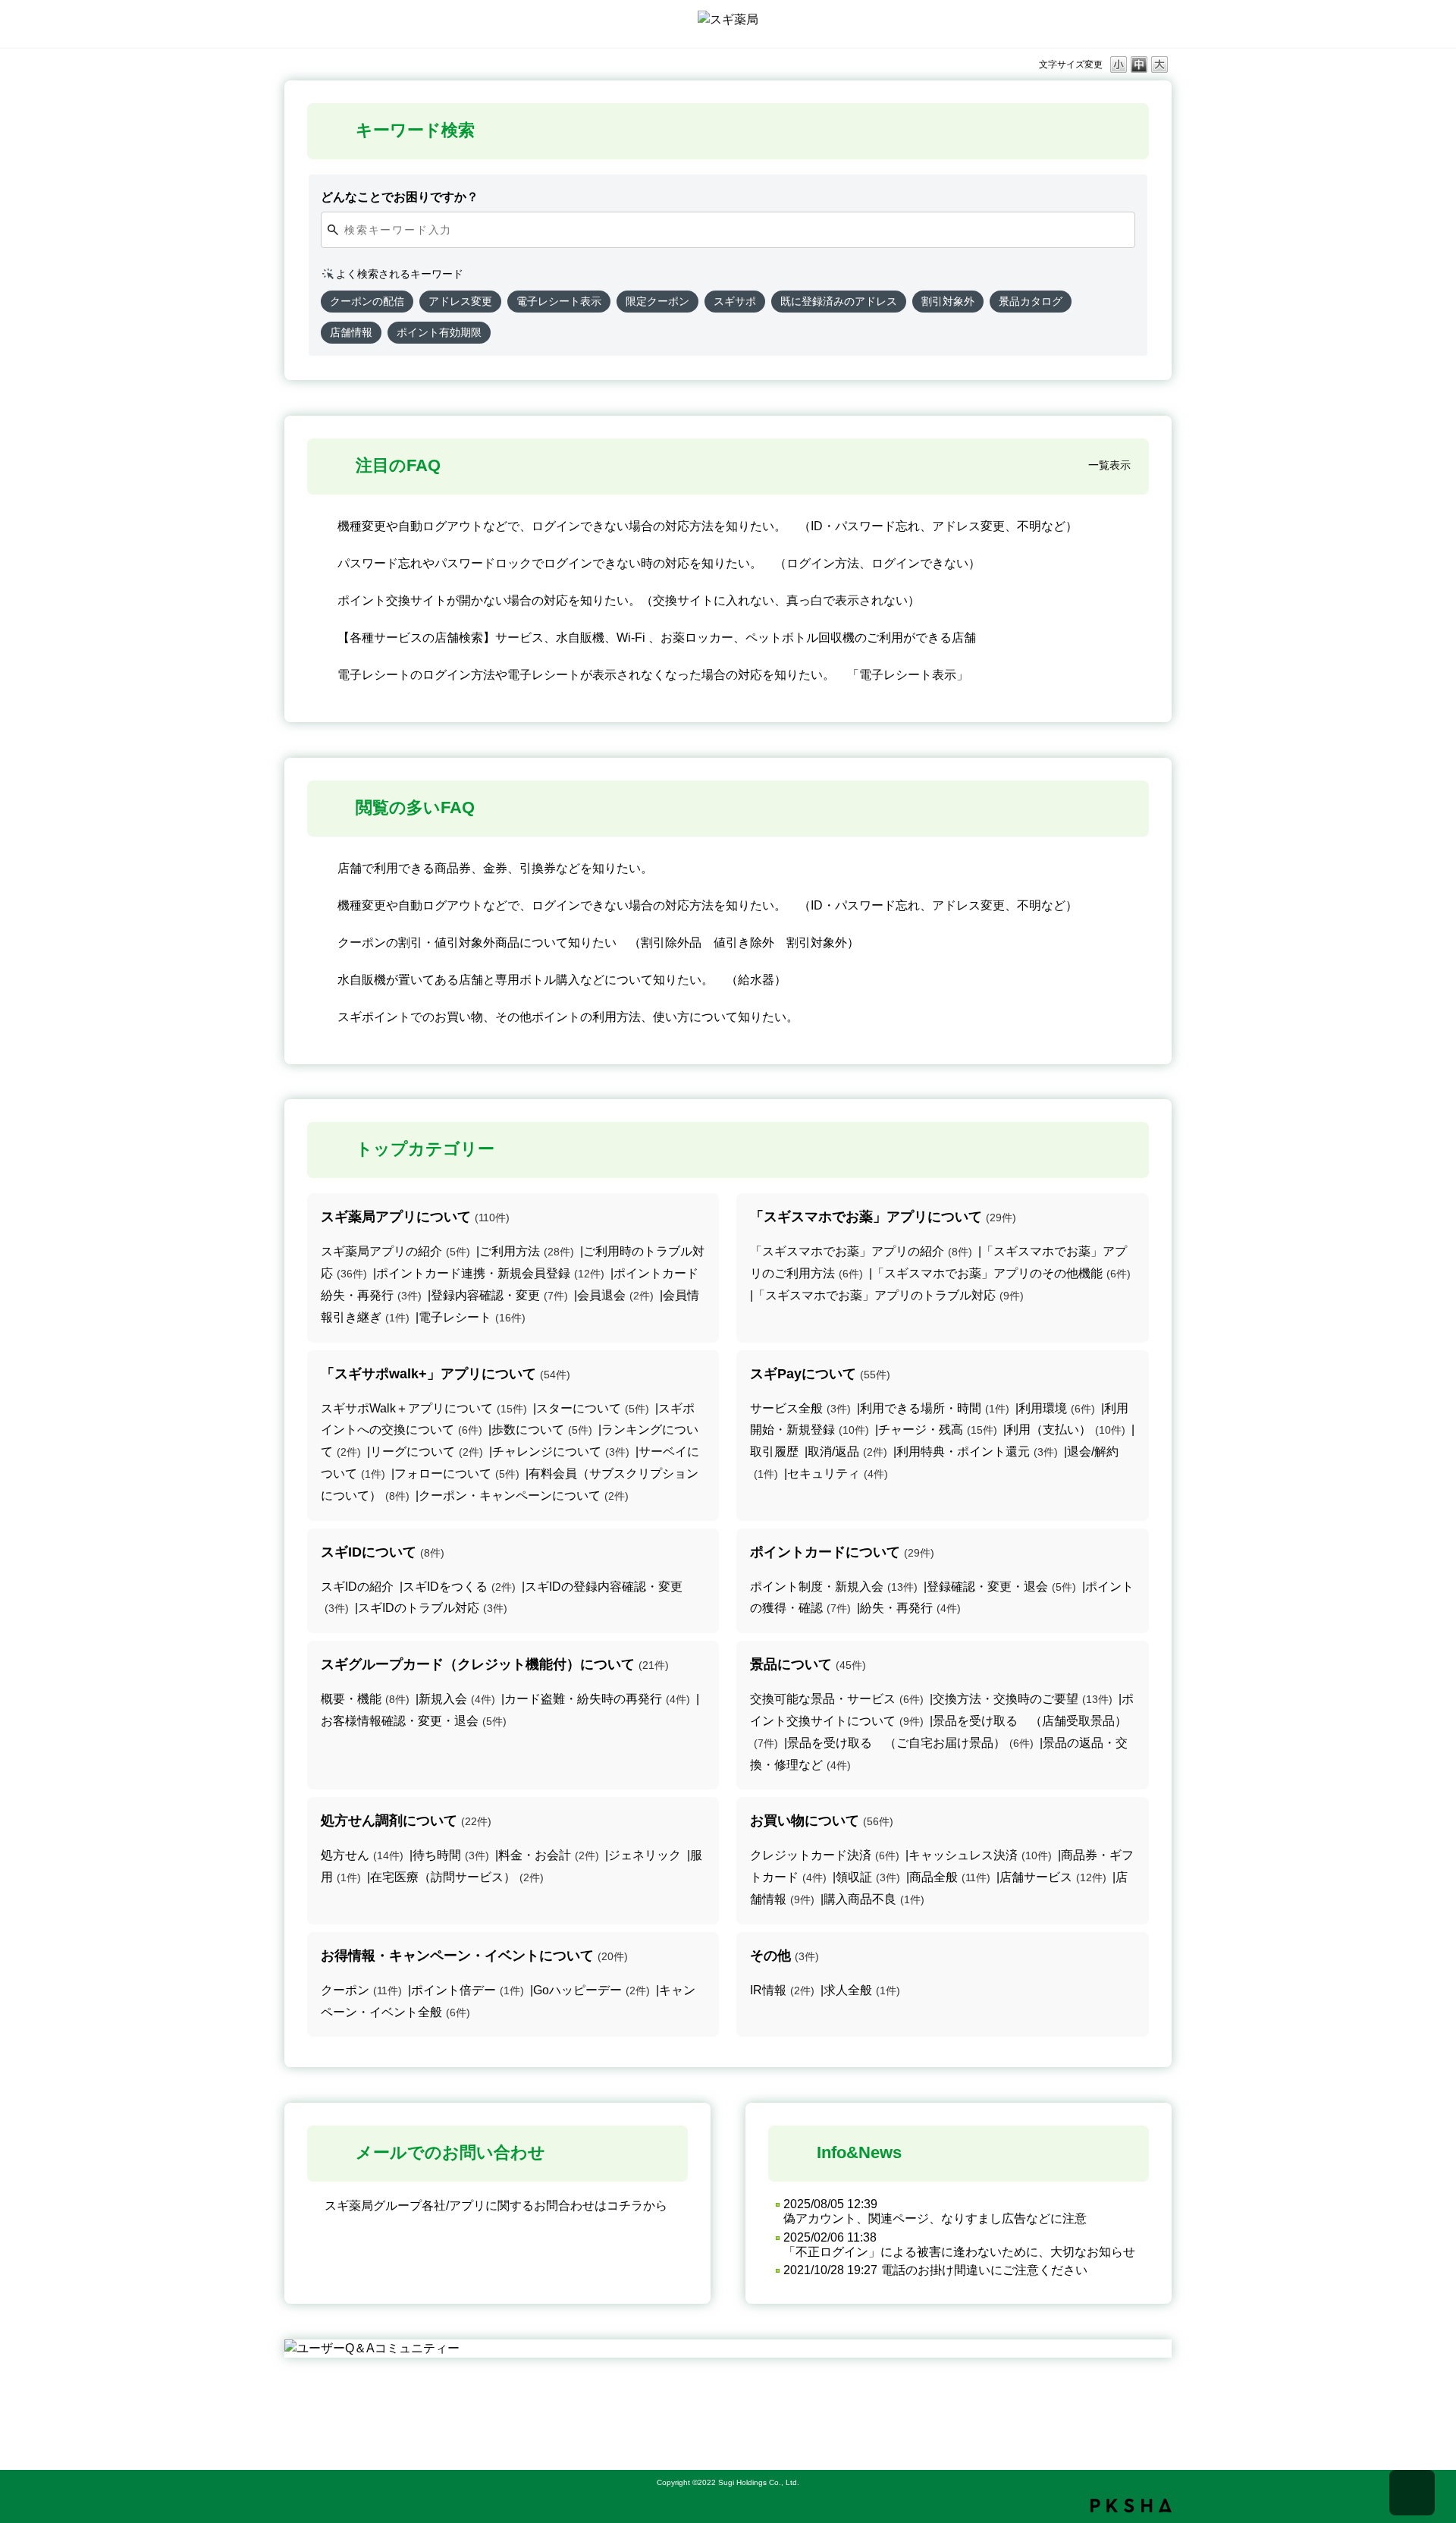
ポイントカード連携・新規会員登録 (490, 1273)
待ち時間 (451, 1855)
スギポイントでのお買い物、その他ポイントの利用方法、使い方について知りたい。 (568, 1017)
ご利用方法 (527, 1251)
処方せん (362, 1855)
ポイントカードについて (842, 1552)
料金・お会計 (549, 1855)
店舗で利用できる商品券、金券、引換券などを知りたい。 (495, 868)
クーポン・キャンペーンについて (524, 1496)
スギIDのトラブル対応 (433, 1608)
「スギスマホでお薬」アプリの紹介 (861, 1251)
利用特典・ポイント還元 (977, 1452)
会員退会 (615, 1295)
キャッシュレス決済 (980, 1855)
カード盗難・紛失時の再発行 (597, 1699)
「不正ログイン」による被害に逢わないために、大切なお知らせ (959, 2252)
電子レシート (472, 1317)
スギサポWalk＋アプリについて (424, 1408)
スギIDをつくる (459, 1587)
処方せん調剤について (406, 1821)
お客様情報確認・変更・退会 (414, 1721)
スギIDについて (383, 1552)
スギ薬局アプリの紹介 (395, 1251)
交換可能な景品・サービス (837, 1699)
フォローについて (457, 1474)
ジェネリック (645, 1855)
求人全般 (862, 1990)
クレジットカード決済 (825, 1855)
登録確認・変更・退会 (1001, 1587)
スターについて (593, 1408)
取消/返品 (847, 1452)
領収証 (868, 1877)
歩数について (542, 1430)
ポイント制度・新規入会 (834, 1587)
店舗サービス (1053, 1877)
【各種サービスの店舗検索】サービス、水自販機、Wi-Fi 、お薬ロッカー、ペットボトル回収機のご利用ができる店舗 (657, 638)
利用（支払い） (1066, 1430)
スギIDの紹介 (357, 1587)
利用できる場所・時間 (935, 1408)
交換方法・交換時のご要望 (1023, 1699)
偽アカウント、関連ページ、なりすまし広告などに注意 (935, 2218)
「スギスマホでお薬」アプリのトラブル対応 (888, 1295)
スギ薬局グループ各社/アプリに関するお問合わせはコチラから (496, 2206)
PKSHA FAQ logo (1131, 2506)
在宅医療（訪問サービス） (457, 1877)
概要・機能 (365, 1699)
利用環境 (1057, 1408)
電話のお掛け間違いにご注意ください (984, 2270)
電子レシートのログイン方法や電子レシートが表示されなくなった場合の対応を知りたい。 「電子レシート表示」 (653, 675)
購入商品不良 (874, 1899)
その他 (784, 1956)
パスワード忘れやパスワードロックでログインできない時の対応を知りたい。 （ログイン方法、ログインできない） (659, 563)
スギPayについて (820, 1374)
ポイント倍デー (468, 1990)
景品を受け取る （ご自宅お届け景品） (910, 1743)
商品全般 (950, 1877)
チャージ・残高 (938, 1430)
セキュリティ (838, 1474)
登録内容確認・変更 (499, 1295)
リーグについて (427, 1452)
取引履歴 (774, 1452)
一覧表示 (1109, 465)
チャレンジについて (561, 1452)
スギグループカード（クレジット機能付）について (495, 1664)
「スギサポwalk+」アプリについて (446, 1374)
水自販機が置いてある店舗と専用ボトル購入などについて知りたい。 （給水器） (562, 980)
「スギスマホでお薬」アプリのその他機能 (1001, 1273)
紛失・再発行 (910, 1608)
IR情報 (782, 1990)
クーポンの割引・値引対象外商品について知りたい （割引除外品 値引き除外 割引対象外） (598, 943)
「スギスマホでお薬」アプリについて (883, 1217)
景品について (808, 1664)
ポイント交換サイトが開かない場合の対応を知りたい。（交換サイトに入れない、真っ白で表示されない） (629, 600)
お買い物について (822, 1821)
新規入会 (457, 1699)
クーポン (361, 1990)
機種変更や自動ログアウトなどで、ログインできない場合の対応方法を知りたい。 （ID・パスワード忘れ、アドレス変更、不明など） (708, 526)
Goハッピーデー (591, 1990)
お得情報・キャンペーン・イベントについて (474, 1956)
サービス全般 (800, 1408)
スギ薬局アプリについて (415, 1217)
